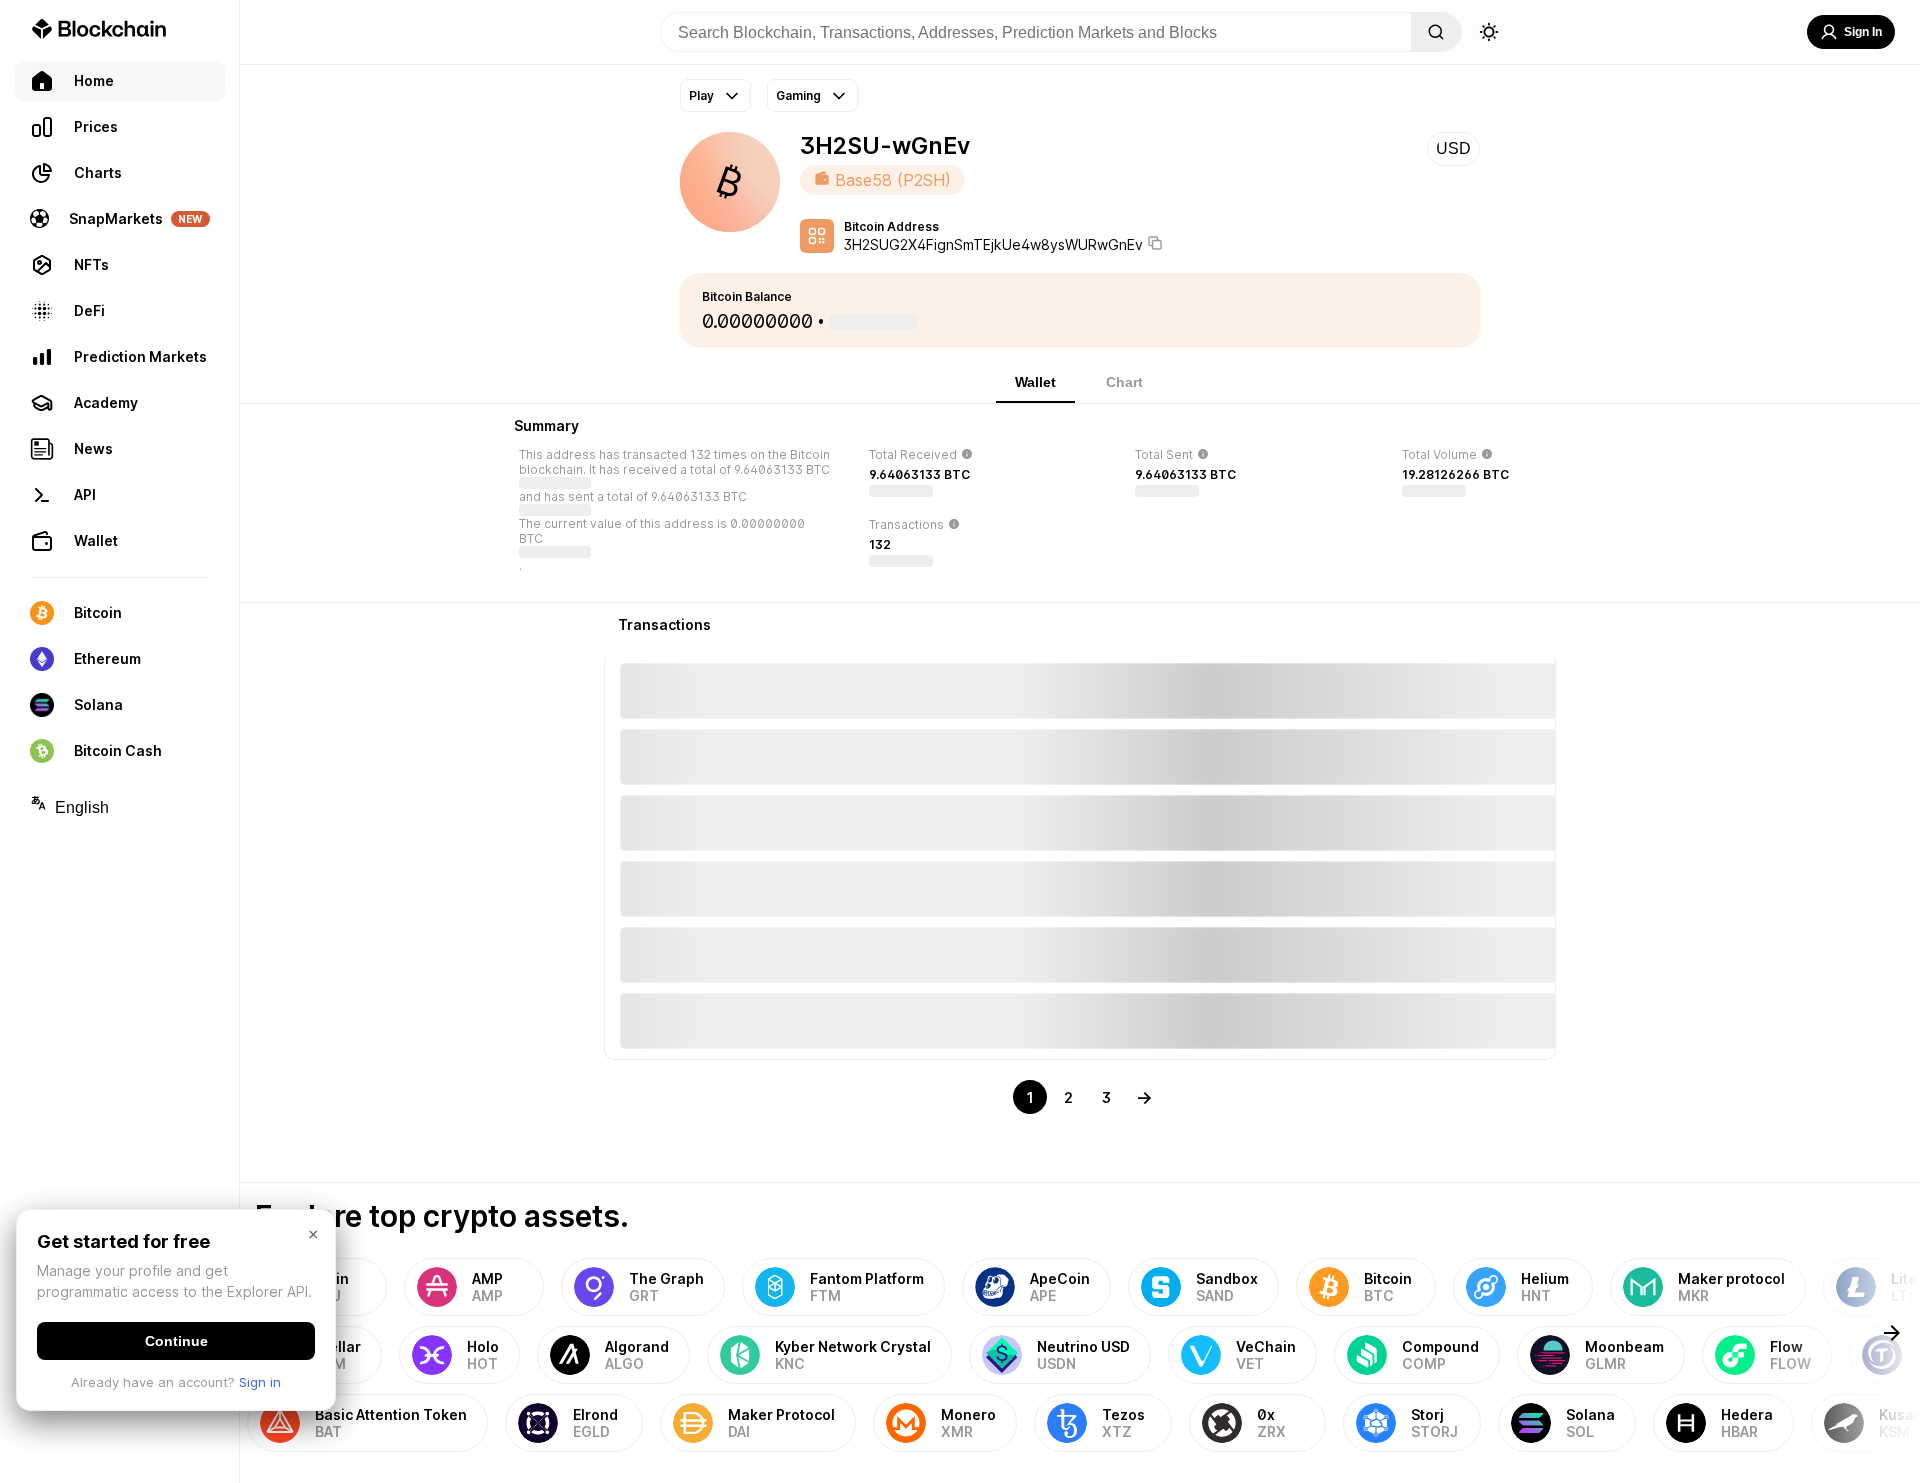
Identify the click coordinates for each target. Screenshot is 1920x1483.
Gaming (798, 95)
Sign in (260, 1382)
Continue (176, 1341)
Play (701, 95)
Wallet (1035, 382)
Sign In (1863, 32)
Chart (1124, 382)
